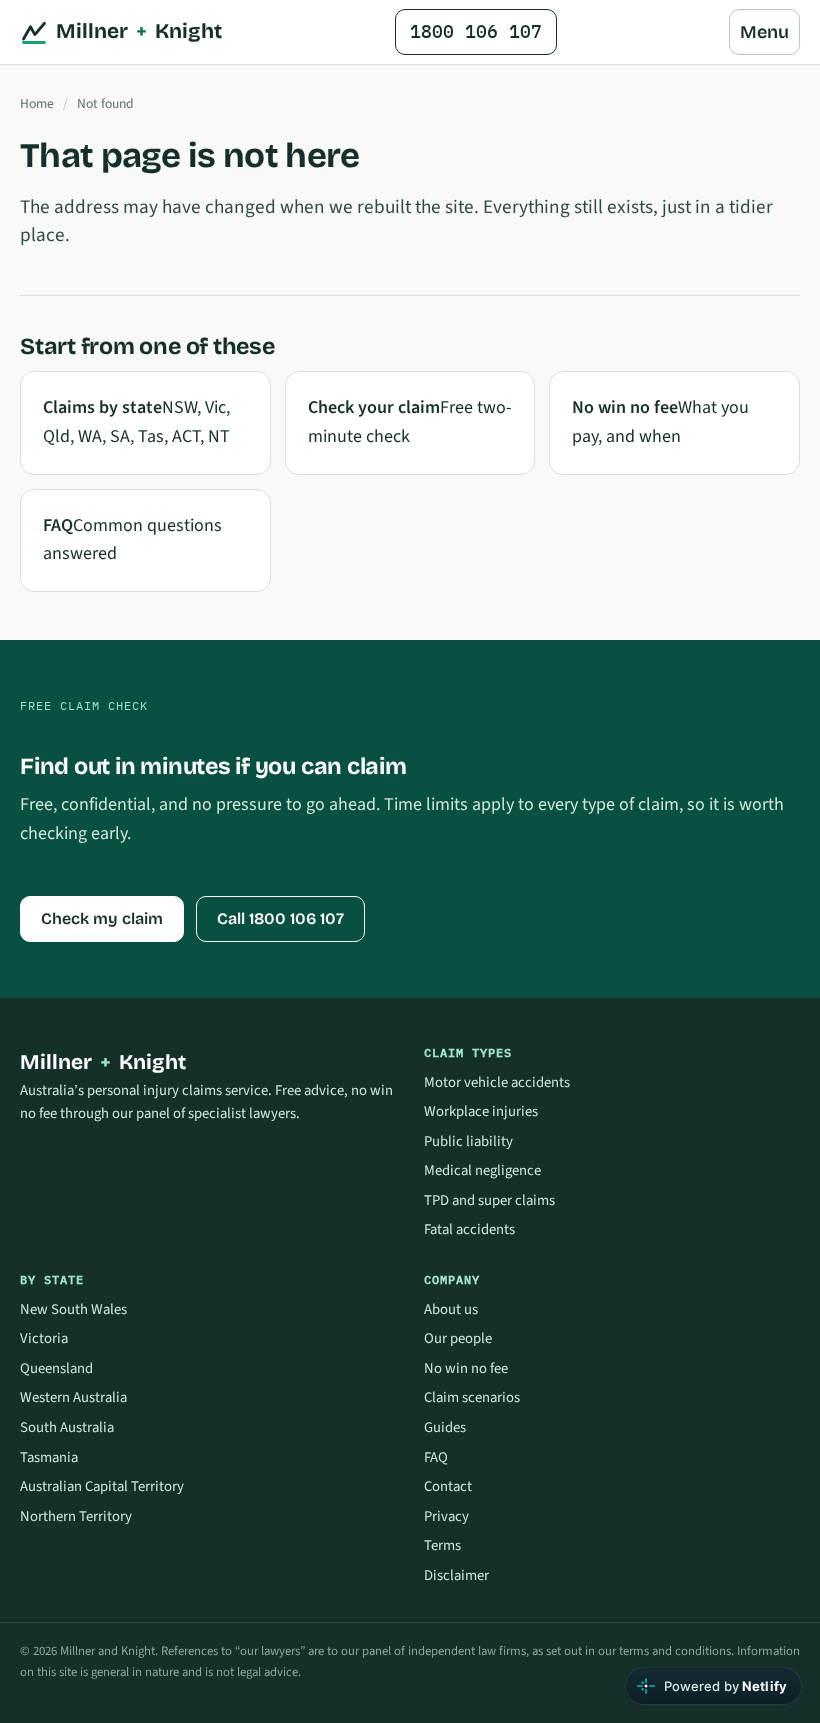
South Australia (67, 1427)
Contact (448, 1486)
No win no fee (466, 1368)
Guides (445, 1427)
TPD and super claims (489, 1200)
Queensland (56, 1368)
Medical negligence (482, 1170)
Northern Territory (76, 1516)
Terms (442, 1545)
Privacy (446, 1516)
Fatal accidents (469, 1229)
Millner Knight (139, 31)
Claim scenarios (472, 1397)
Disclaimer (456, 1575)
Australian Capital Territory (102, 1486)
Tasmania (49, 1457)
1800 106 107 (476, 31)
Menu (764, 32)
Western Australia (73, 1397)
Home (37, 103)
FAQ (436, 1457)
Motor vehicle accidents (497, 1082)
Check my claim (102, 918)
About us (451, 1309)
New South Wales (73, 1309)
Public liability (468, 1141)
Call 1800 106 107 (280, 918)
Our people (458, 1338)
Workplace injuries (481, 1111)
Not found (105, 103)
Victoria (44, 1338)
